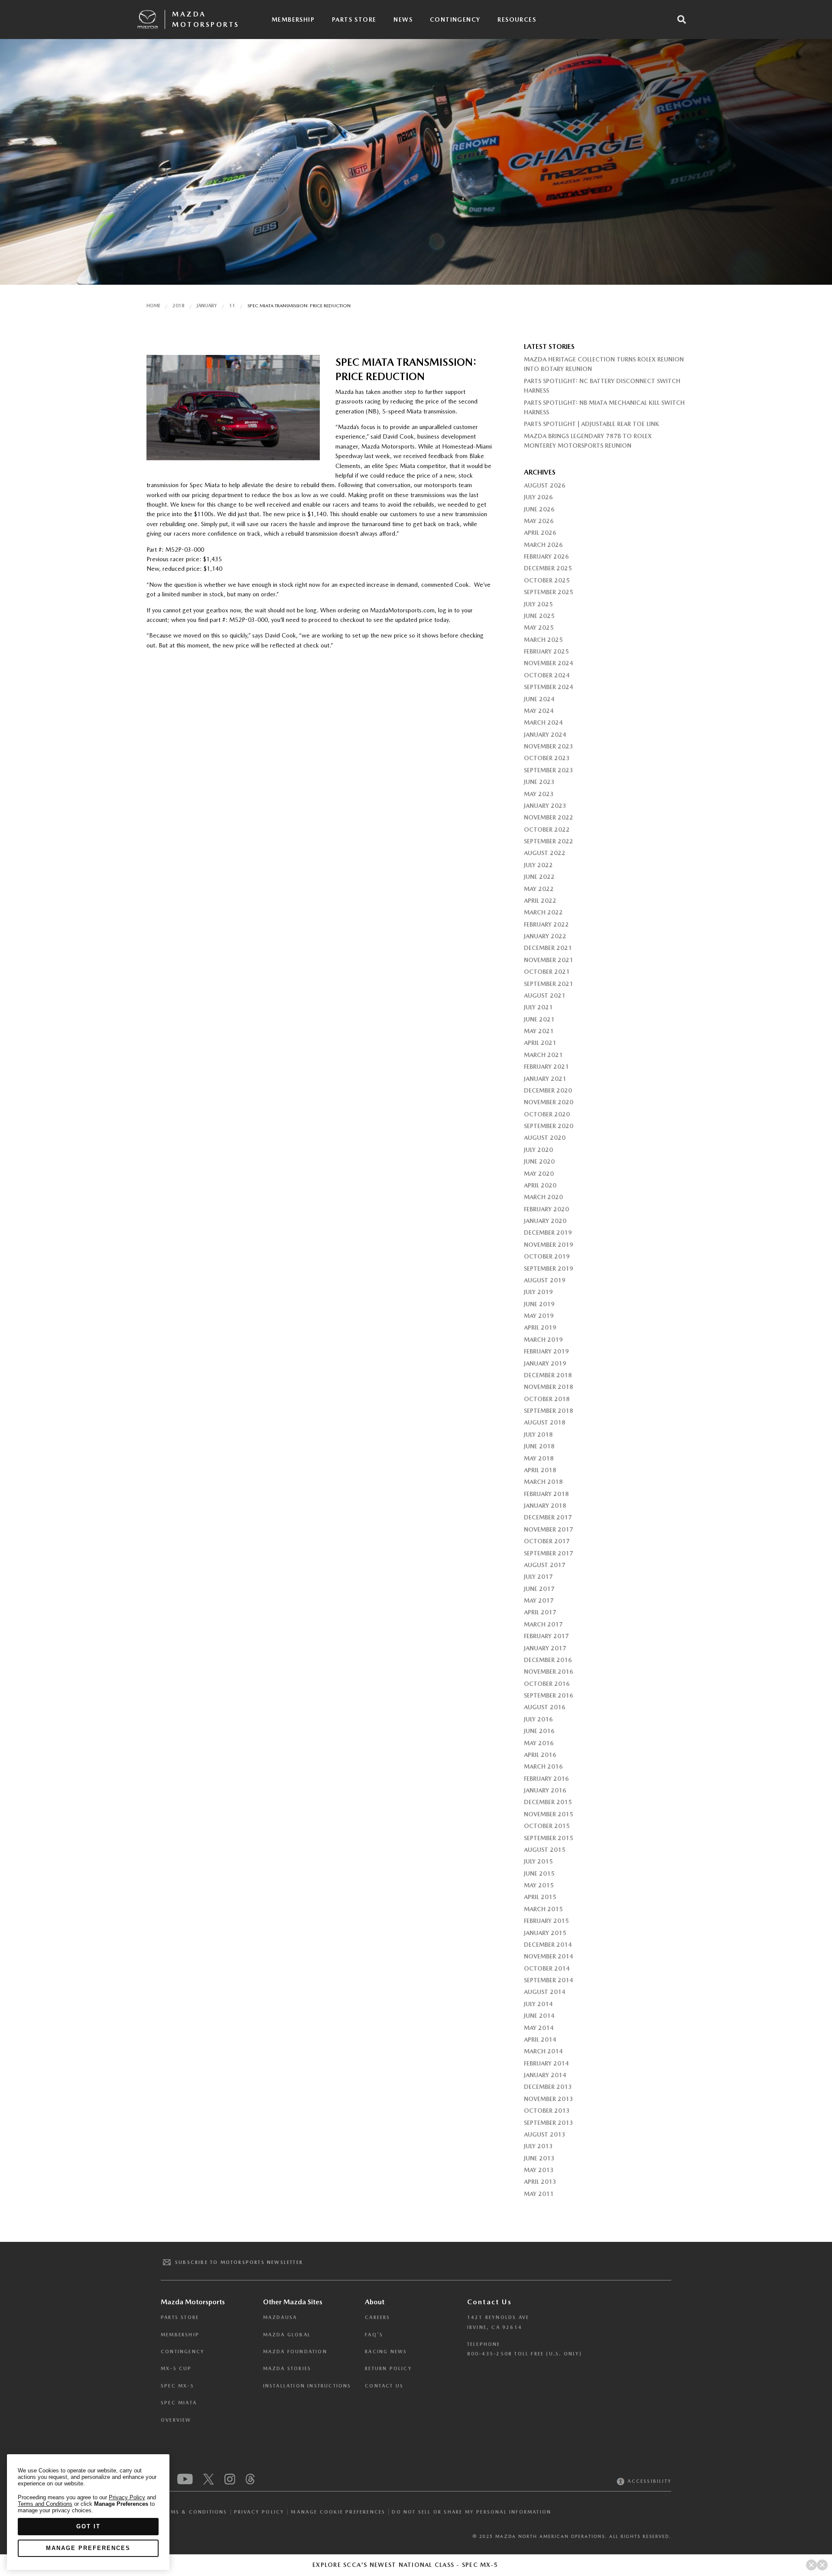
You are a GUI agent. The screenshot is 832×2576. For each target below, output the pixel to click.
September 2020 (549, 1126)
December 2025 (548, 568)
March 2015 (543, 1909)
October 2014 (547, 1968)
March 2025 (543, 640)
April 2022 (540, 901)
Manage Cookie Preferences (338, 2512)
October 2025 (547, 580)
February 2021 (546, 1067)
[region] (88, 2512)
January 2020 (545, 1221)
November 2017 (549, 1529)
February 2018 (546, 1494)
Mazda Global (287, 2335)
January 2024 (545, 735)
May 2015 (539, 1885)
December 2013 (548, 2087)
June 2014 (539, 2016)
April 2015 (540, 1897)
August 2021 (545, 995)
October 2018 (547, 1399)
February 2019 (546, 1351)
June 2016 (539, 1731)
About (375, 2302)
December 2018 (548, 1375)
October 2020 (547, 1114)
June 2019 (539, 1304)
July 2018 (538, 1434)
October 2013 (547, 2111)
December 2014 (548, 1945)
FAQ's (374, 2335)
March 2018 (543, 1482)
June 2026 (539, 509)
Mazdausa (280, 2317)
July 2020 (538, 1150)
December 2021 (548, 948)
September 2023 (549, 770)
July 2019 (538, 1292)
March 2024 (543, 722)
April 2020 (540, 1185)
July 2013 (538, 2146)
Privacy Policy (259, 2512)
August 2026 (545, 485)
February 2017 (546, 1636)
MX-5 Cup (176, 2369)
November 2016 (549, 1672)
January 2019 (545, 1363)
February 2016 (546, 1779)
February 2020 (546, 1209)
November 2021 (549, 960)
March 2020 (543, 1197)
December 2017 (548, 1517)
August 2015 (545, 1850)
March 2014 (543, 2051)
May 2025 (539, 628)
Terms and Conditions (45, 2504)
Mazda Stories (287, 2369)
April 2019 (540, 1327)
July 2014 (538, 2004)
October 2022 (547, 829)
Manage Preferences (88, 2548)
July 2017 (538, 1577)
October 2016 (547, 1684)
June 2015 (539, 1873)
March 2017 (543, 1624)
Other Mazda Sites (293, 2302)
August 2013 (545, 2134)
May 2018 (539, 1458)
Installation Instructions (307, 2386)
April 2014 (540, 2039)
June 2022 (539, 877)
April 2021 (540, 1043)
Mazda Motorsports (206, 19)
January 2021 (545, 1079)
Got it (88, 2526)
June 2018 (539, 1446)
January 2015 (545, 1933)
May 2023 (539, 794)
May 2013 (539, 2170)
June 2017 (539, 1589)
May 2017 (539, 1600)
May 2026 (539, 521)
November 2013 (549, 2099)
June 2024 (539, 699)
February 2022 (546, 924)
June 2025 (539, 616)
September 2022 (549, 841)
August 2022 (545, 853)
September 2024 (549, 687)
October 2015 (547, 1826)
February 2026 (546, 556)
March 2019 (543, 1340)
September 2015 (549, 1838)
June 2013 (539, 2158)
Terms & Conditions (194, 2512)
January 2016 (545, 1790)
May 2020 (539, 1174)
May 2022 (539, 889)
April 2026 (540, 533)
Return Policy (388, 2369)
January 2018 (545, 1506)
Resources (517, 20)
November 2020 (549, 1102)
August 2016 (545, 1707)
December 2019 (548, 1233)
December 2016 (548, 1660)
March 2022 (543, 912)
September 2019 (549, 1268)
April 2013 (540, 2182)
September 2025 (549, 592)
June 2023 (539, 782)
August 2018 (545, 1422)
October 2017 (547, 1541)
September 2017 (549, 1553)
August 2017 (545, 1565)
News (403, 20)
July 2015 (538, 1861)
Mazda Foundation (295, 2352)
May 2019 (539, 1316)
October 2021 (547, 972)
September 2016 (549, 1695)
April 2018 (540, 1470)
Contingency (455, 20)
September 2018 (549, 1411)
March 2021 (543, 1055)
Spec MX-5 (177, 2386)
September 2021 (549, 984)
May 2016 (539, 1743)
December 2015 (548, 1802)
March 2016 (543, 1766)
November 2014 (549, 1956)
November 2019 (549, 1245)
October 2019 (547, 1256)
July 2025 (538, 604)
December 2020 (548, 1090)
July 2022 (538, 865)
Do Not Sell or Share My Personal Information (471, 2512)
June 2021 (539, 1019)
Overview (176, 2420)
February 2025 (546, 651)
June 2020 (539, 1161)
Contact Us (384, 2386)
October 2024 (547, 675)
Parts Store (354, 20)
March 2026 (543, 545)
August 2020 (545, 1138)
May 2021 (539, 1031)
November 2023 (549, 746)
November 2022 (549, 817)
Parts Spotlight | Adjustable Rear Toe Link (591, 424)
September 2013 (549, 2123)
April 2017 (540, 1612)
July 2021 (538, 1007)
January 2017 (545, 1648)
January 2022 (545, 936)
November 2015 (549, 1814)
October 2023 (547, 758)
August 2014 (545, 1992)
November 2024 (549, 663)
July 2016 (538, 1719)
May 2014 (539, 2028)
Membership (293, 20)
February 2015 (546, 1921)
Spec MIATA (179, 2403)
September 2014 (549, 1980)
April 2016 (540, 1755)
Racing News (386, 2352)
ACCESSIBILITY (648, 2481)
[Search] (682, 20)
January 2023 (545, 806)
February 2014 (546, 2063)
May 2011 (539, 2194)
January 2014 (545, 2075)
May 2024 (539, 711)
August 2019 (545, 1280)
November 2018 (549, 1387)
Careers (377, 2317)
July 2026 (538, 497)
